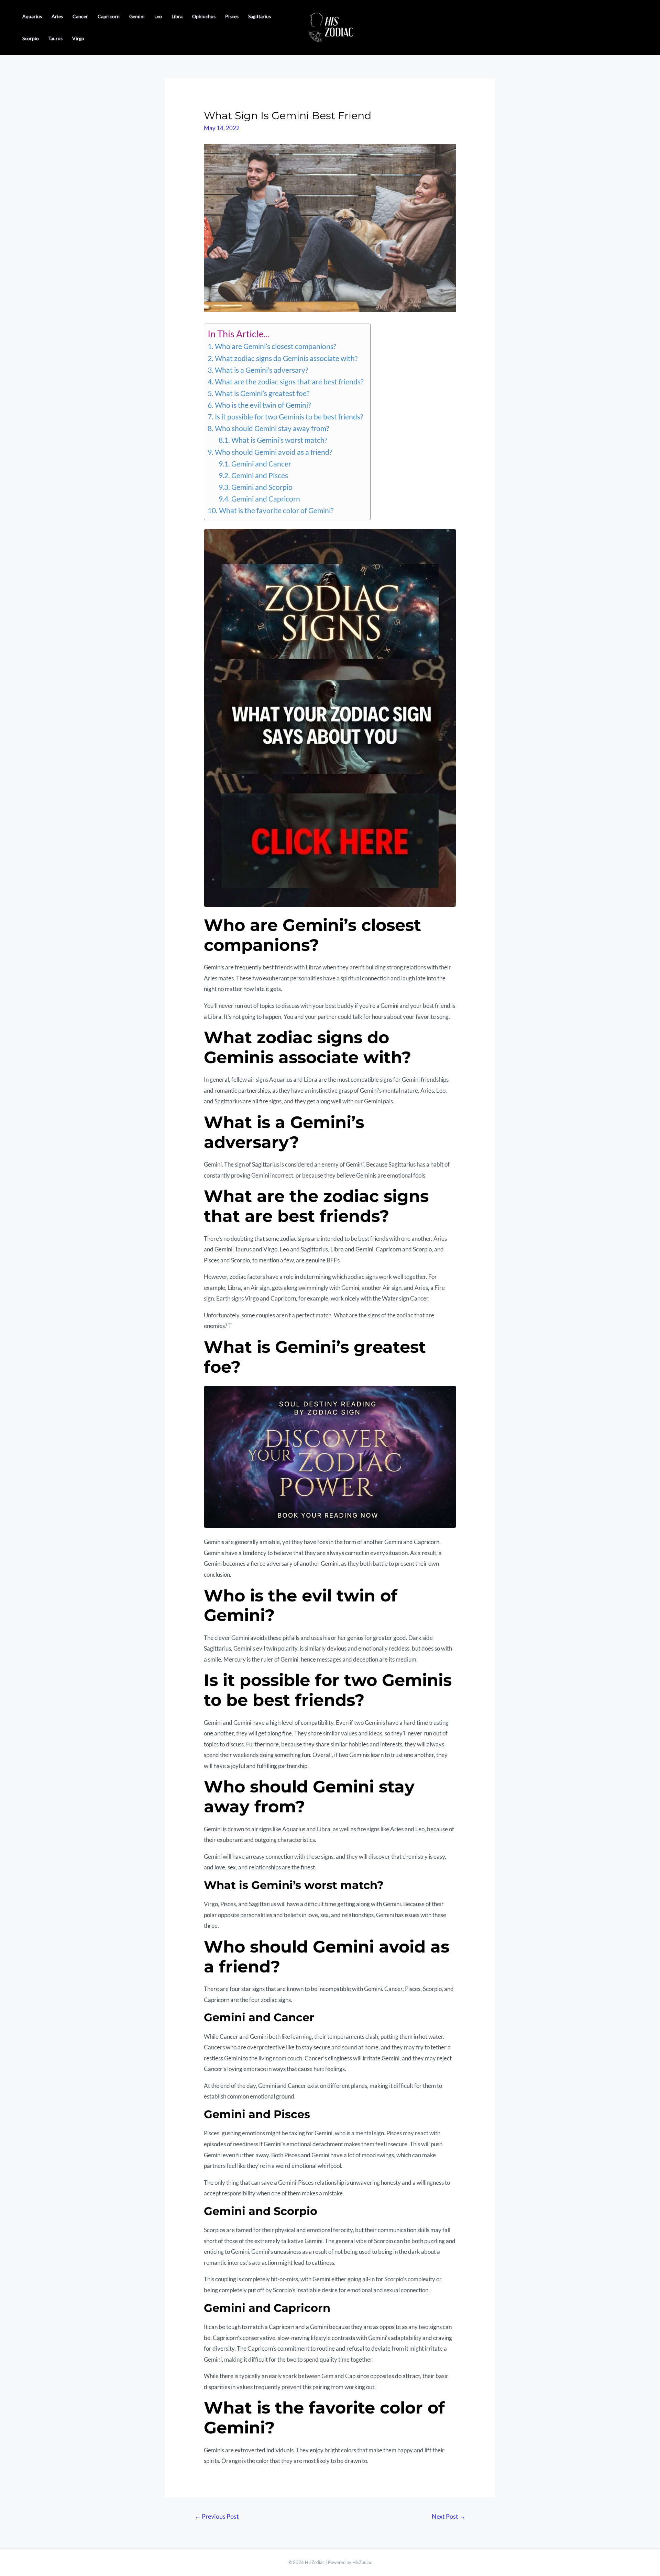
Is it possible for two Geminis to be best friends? (289, 417)
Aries (57, 16)
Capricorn (109, 16)
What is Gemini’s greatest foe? (262, 393)
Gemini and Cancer (261, 464)
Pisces (232, 16)
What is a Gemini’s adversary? (261, 370)
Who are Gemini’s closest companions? (275, 346)
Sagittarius (260, 16)
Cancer (80, 16)
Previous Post (217, 2516)
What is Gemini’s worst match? (279, 440)
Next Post (449, 2516)
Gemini (137, 16)
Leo (158, 16)
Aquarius (32, 16)
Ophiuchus (204, 16)
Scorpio (31, 38)
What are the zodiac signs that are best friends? (289, 382)
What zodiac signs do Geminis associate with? (286, 358)
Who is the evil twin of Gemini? (263, 405)
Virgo (78, 38)
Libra (177, 16)
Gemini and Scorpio (262, 487)
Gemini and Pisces (260, 475)
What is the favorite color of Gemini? (276, 510)
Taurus (56, 38)
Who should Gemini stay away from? (272, 428)
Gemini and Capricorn (266, 499)
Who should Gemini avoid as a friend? (273, 452)
